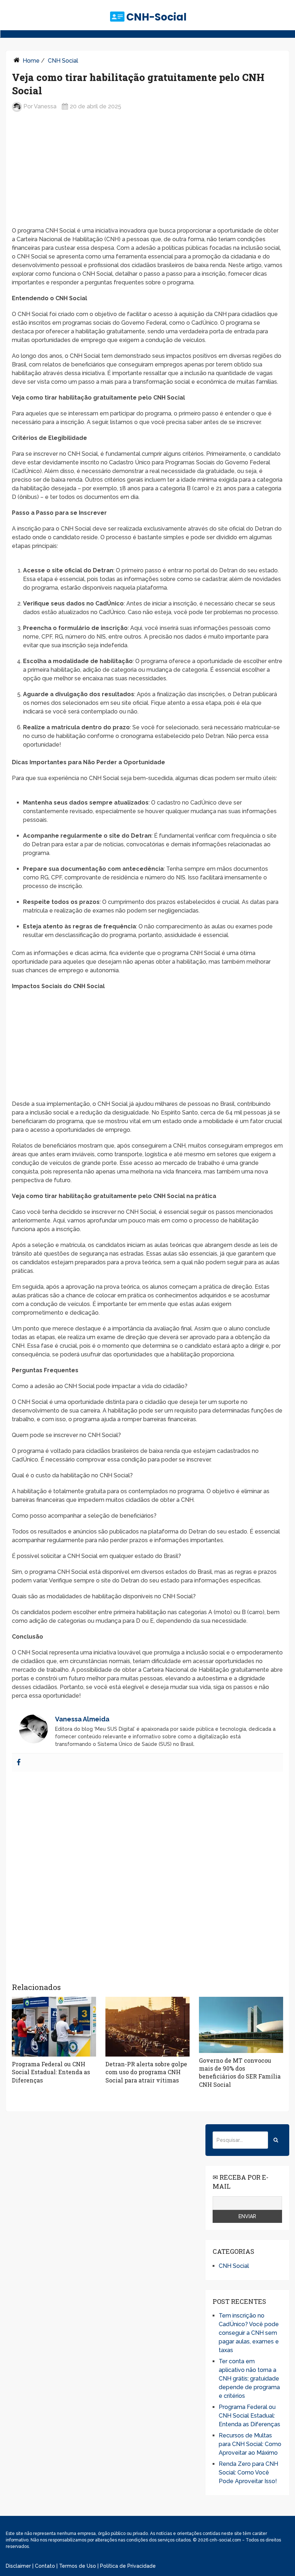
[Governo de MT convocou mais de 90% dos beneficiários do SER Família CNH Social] (241, 2025)
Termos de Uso (78, 2566)
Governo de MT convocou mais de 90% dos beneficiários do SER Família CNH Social (240, 2072)
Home (31, 61)
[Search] (276, 2140)
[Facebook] (19, 1763)
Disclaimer (18, 2566)
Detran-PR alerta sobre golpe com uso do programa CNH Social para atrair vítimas (146, 2072)
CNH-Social (156, 17)
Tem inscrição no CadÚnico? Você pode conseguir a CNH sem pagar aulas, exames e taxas (249, 2333)
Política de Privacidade (128, 2566)
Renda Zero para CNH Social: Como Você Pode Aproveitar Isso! (248, 2473)
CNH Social (63, 61)
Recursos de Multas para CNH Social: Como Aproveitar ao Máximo (250, 2444)
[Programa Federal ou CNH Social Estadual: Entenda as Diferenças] (54, 2027)
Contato (45, 2566)
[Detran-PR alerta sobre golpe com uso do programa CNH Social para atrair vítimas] (147, 2027)
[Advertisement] (147, 175)
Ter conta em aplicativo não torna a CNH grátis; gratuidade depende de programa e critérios (249, 2379)
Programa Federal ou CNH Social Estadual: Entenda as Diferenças (51, 2072)
